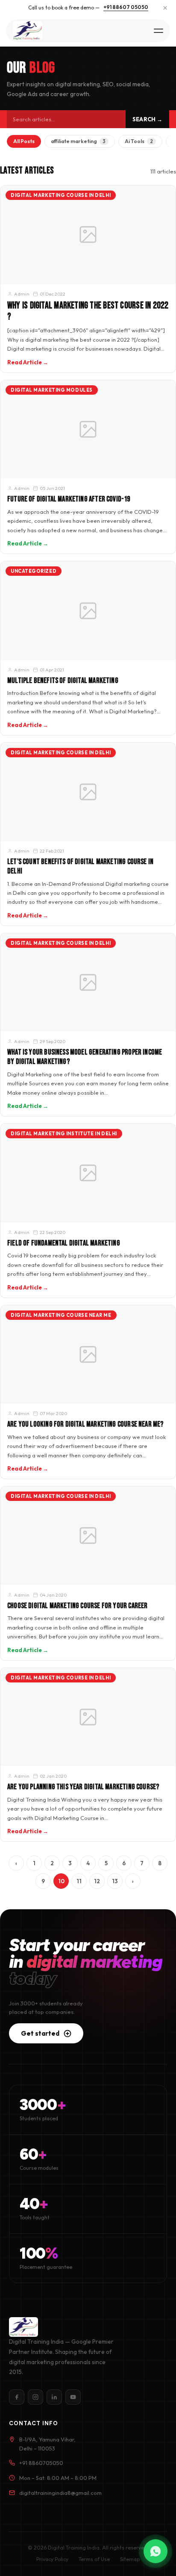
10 (61, 1881)
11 (79, 1881)
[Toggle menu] (158, 31)
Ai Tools (139, 141)
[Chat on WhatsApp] (155, 2551)
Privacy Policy (52, 2559)
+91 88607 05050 (126, 7)
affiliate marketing (78, 141)
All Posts (24, 141)
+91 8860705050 (41, 2463)
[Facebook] (17, 2397)
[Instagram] (35, 2397)
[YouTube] (73, 2397)
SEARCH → (147, 119)
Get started (40, 2033)
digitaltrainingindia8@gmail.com (60, 2493)
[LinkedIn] (54, 2397)
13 (115, 1881)
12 (97, 1881)
